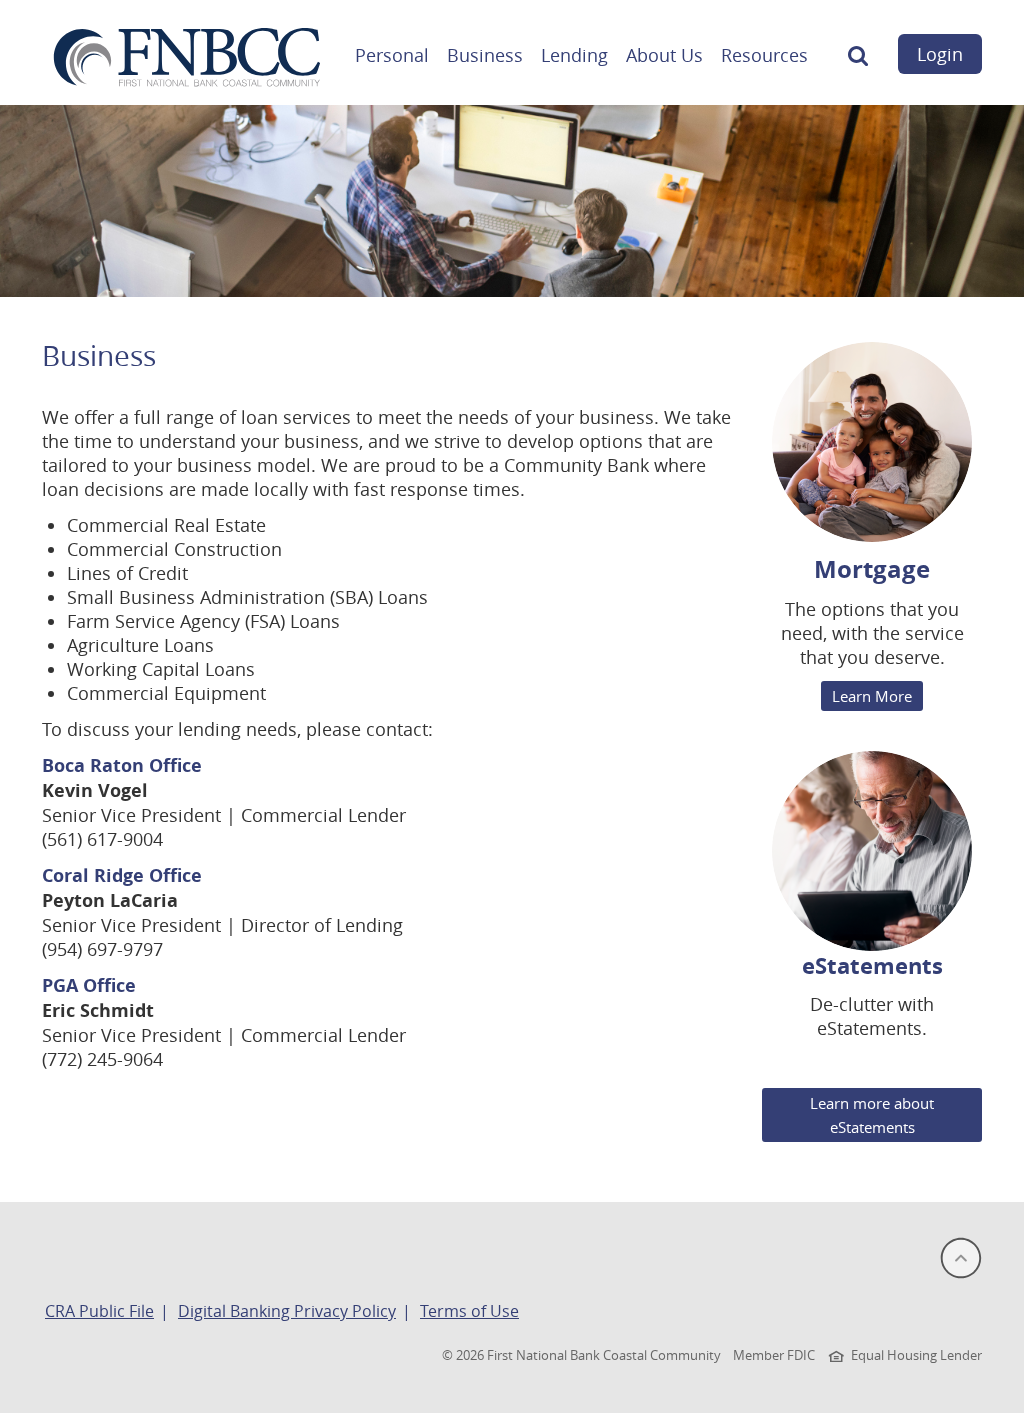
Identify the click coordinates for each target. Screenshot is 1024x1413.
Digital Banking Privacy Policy (287, 1311)
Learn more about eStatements (872, 1115)
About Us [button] (664, 55)
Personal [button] (392, 55)
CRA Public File (99, 1311)
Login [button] (940, 54)
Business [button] (485, 55)
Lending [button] (574, 55)
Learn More (872, 696)
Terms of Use (469, 1311)
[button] (858, 61)
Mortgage (872, 569)
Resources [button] (764, 55)
